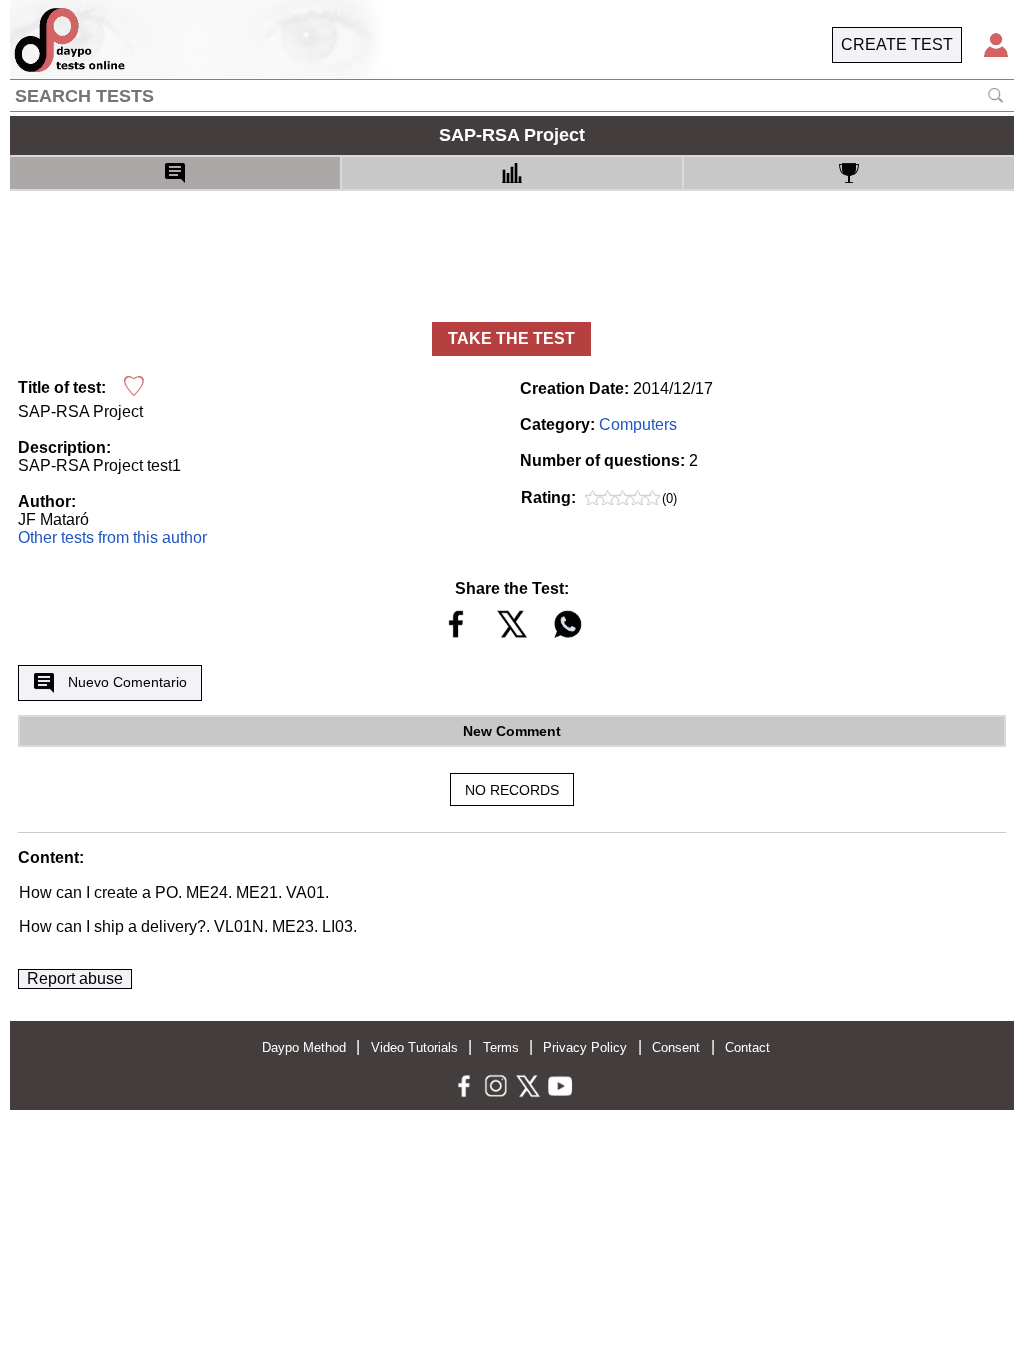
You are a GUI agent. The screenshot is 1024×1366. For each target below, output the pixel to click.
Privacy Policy (585, 1047)
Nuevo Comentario (127, 682)
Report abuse (75, 978)
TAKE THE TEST (511, 338)
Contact (747, 1047)
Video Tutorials (414, 1047)
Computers (638, 424)
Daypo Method (304, 1047)
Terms (501, 1047)
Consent (676, 1047)
